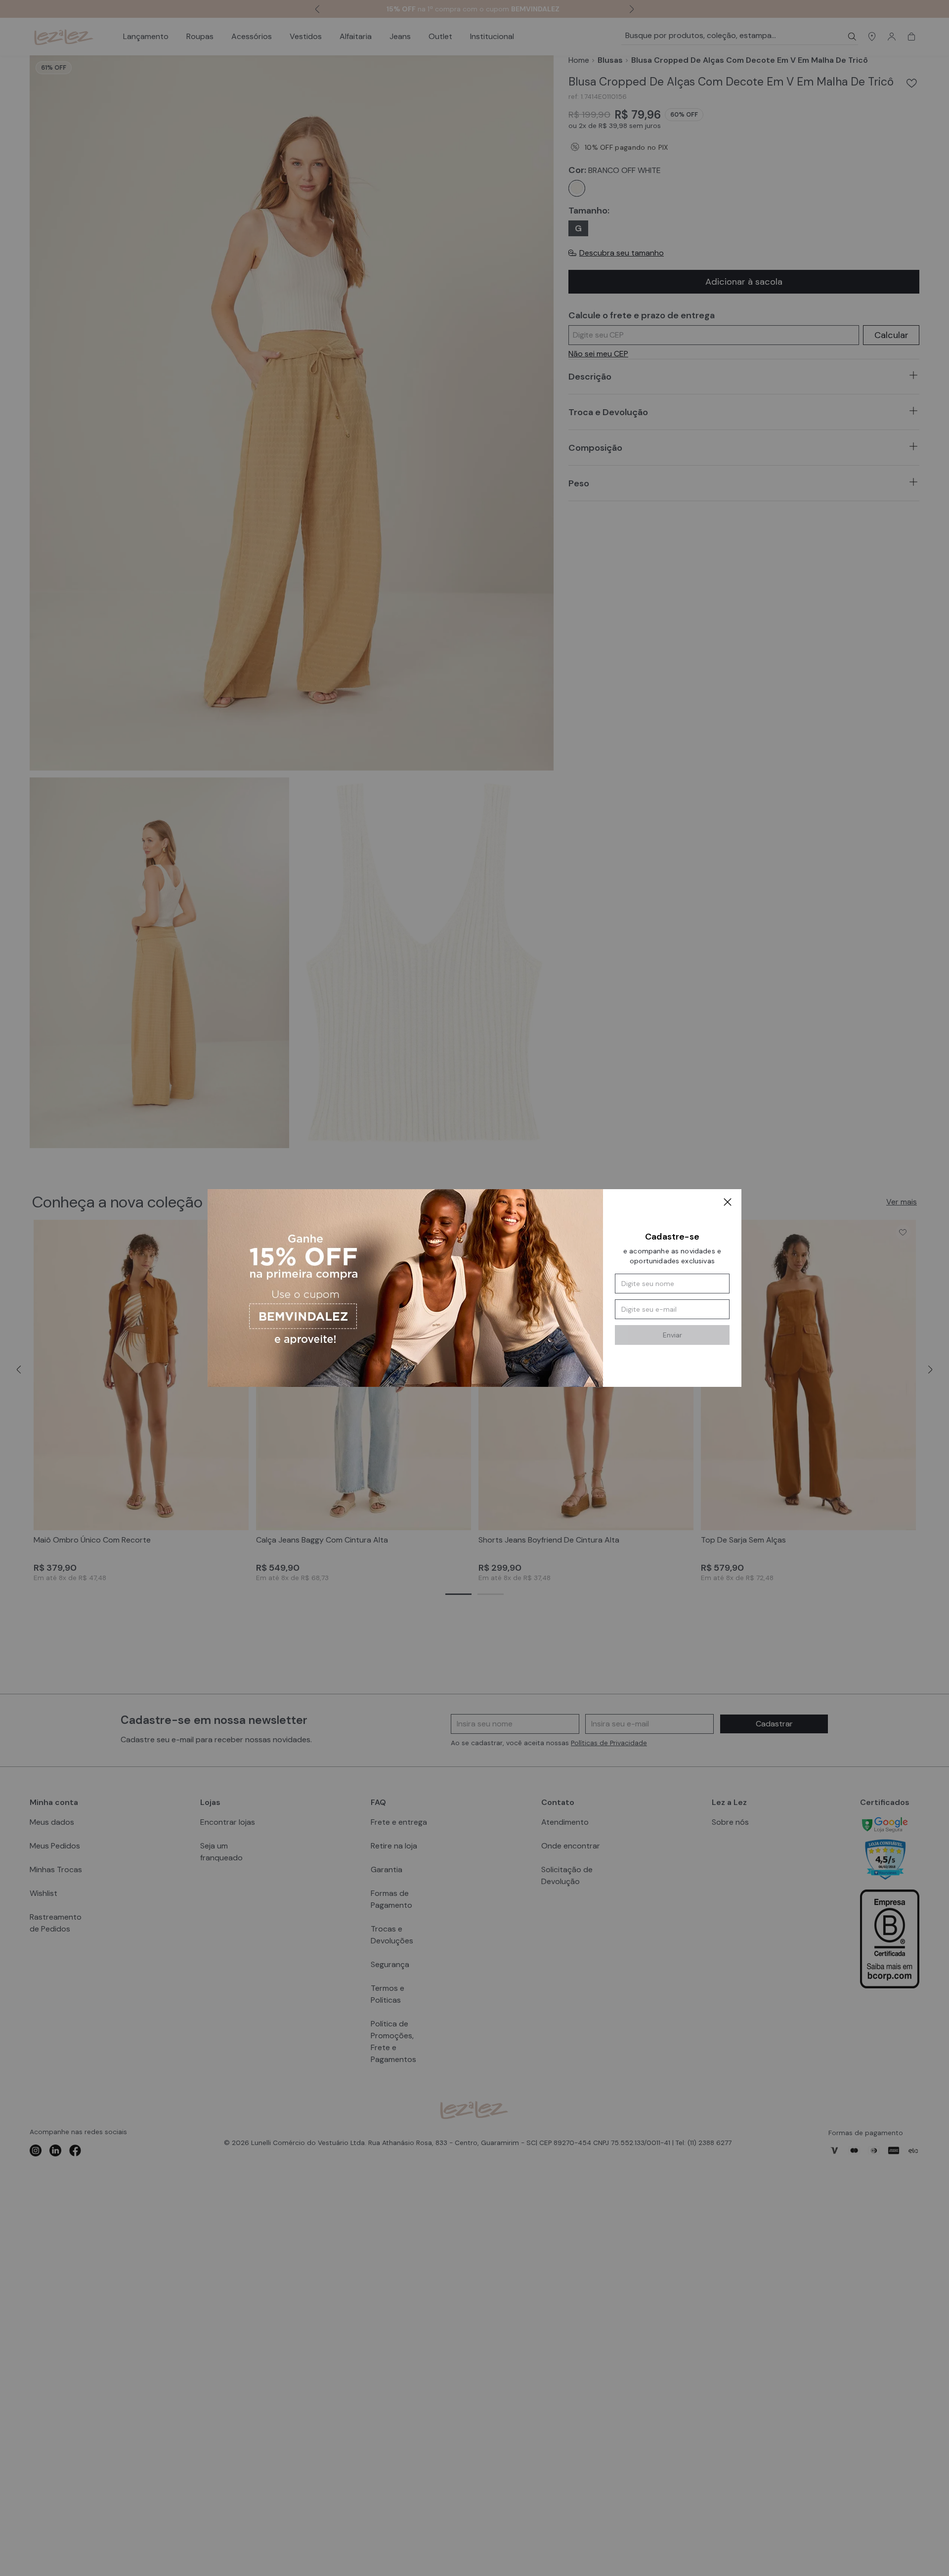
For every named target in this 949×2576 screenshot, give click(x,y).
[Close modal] (728, 1203)
